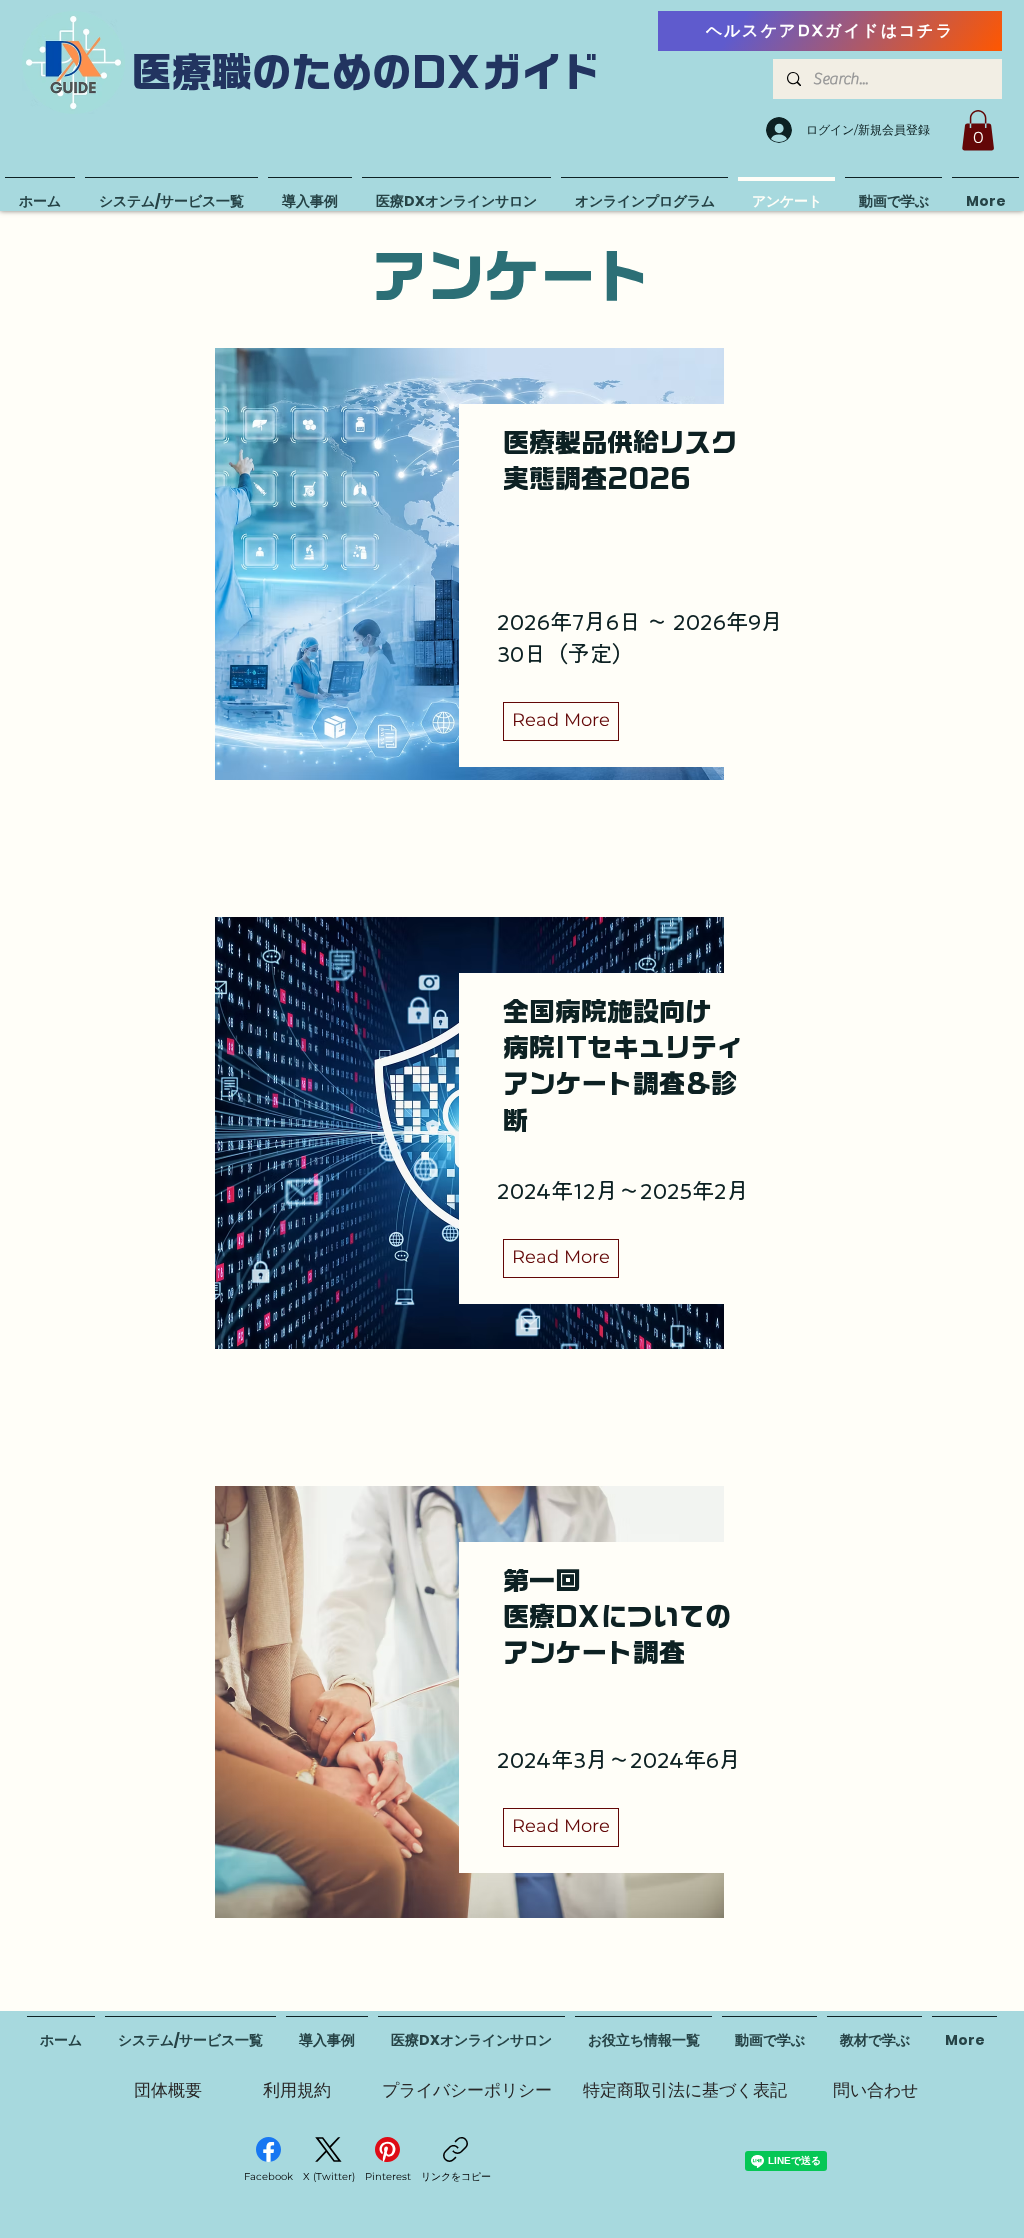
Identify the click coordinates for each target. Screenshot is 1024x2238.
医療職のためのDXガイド (367, 72)
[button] (978, 130)
